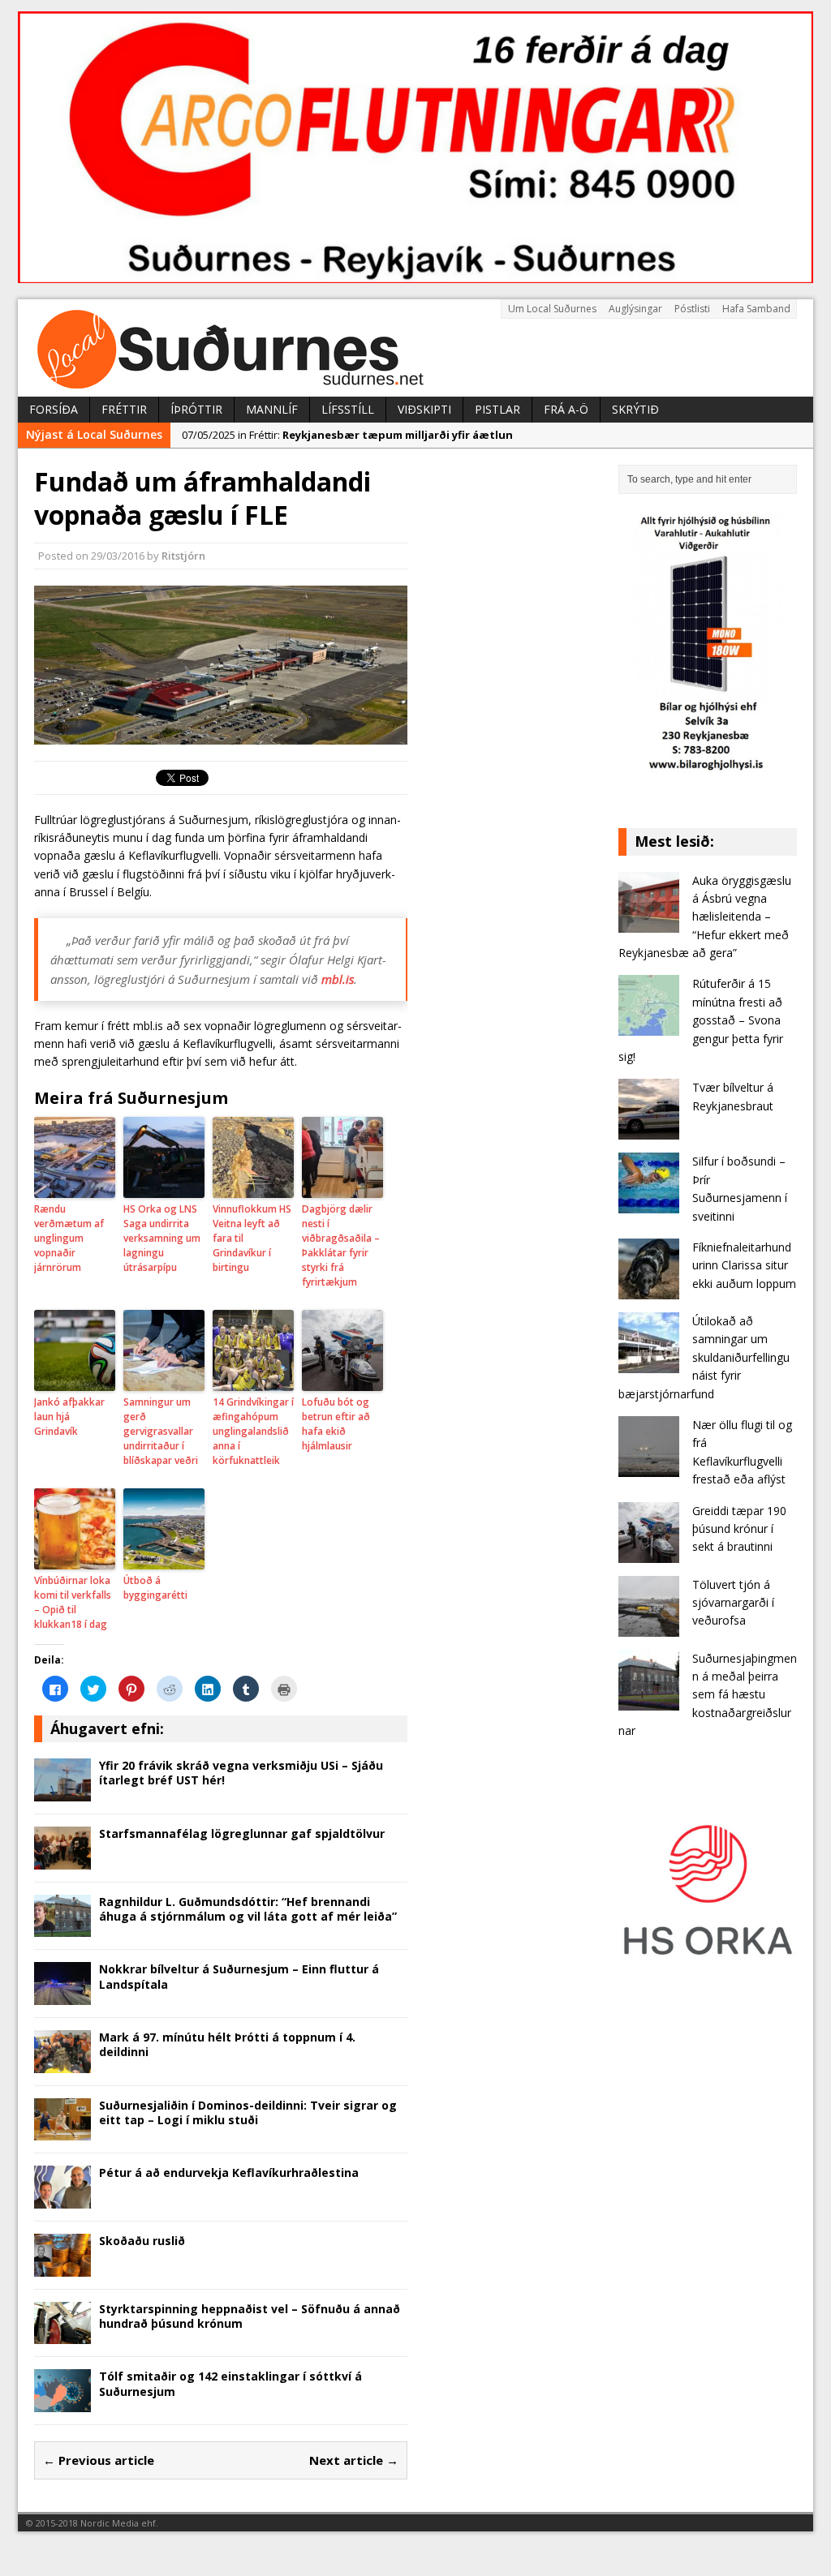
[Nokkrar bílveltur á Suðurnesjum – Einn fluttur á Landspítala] (62, 1996)
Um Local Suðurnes (552, 309)
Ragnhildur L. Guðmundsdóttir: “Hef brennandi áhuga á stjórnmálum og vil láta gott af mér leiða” (248, 1909)
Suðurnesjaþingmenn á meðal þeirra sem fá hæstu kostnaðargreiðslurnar (708, 1695)
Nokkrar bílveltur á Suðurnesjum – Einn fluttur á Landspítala (239, 1976)
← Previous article (99, 2460)
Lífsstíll (348, 409)
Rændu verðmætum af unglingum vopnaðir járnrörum (69, 1238)
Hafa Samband (756, 309)
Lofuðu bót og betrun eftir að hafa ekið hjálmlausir (336, 1424)
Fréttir (124, 409)
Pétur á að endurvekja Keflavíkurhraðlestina (229, 2172)
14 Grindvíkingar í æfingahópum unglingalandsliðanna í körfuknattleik (253, 1431)
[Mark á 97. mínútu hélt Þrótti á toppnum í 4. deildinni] (62, 2063)
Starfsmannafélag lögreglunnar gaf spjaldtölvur (242, 1833)
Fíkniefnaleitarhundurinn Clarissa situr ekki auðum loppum (744, 1265)
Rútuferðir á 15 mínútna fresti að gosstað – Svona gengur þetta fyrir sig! (701, 1020)
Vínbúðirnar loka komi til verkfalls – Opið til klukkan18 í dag (73, 1602)
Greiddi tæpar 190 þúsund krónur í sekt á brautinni (739, 1529)
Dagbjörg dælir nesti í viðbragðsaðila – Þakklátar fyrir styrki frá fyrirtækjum (341, 1245)
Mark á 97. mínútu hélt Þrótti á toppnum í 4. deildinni (227, 2044)
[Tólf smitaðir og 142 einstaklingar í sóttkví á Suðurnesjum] (62, 2403)
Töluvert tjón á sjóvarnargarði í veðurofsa (733, 1603)
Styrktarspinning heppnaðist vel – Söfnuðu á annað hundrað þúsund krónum (250, 2316)
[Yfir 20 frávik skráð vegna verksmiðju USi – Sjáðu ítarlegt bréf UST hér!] (62, 1792)
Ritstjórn (183, 556)
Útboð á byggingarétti (155, 1588)
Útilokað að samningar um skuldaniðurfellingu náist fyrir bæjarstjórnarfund (704, 1357)
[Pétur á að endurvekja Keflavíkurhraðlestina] (62, 2199)
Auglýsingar (635, 309)
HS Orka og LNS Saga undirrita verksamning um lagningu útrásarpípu (162, 1238)
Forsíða (54, 409)
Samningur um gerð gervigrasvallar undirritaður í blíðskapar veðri (161, 1431)
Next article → (354, 2460)
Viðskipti (424, 409)
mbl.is (338, 979)
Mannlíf (272, 409)
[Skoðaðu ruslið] (62, 2267)
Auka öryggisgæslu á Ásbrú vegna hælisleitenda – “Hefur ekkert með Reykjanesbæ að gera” (705, 917)
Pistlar (497, 409)
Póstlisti (692, 309)
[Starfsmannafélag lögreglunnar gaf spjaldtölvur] (62, 1859)
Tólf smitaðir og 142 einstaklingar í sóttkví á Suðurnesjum (230, 2383)
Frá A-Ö (566, 409)
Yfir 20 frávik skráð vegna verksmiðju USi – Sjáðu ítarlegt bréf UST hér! (241, 1773)
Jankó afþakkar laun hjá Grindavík (69, 1417)
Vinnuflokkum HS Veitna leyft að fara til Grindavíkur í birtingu (252, 1238)
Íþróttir (196, 409)
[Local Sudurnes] (415, 348)
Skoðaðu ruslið (142, 2241)
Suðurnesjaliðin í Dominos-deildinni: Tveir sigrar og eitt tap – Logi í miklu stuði (248, 2112)
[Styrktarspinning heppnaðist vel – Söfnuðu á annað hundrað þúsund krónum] (62, 2335)
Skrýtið (635, 409)
